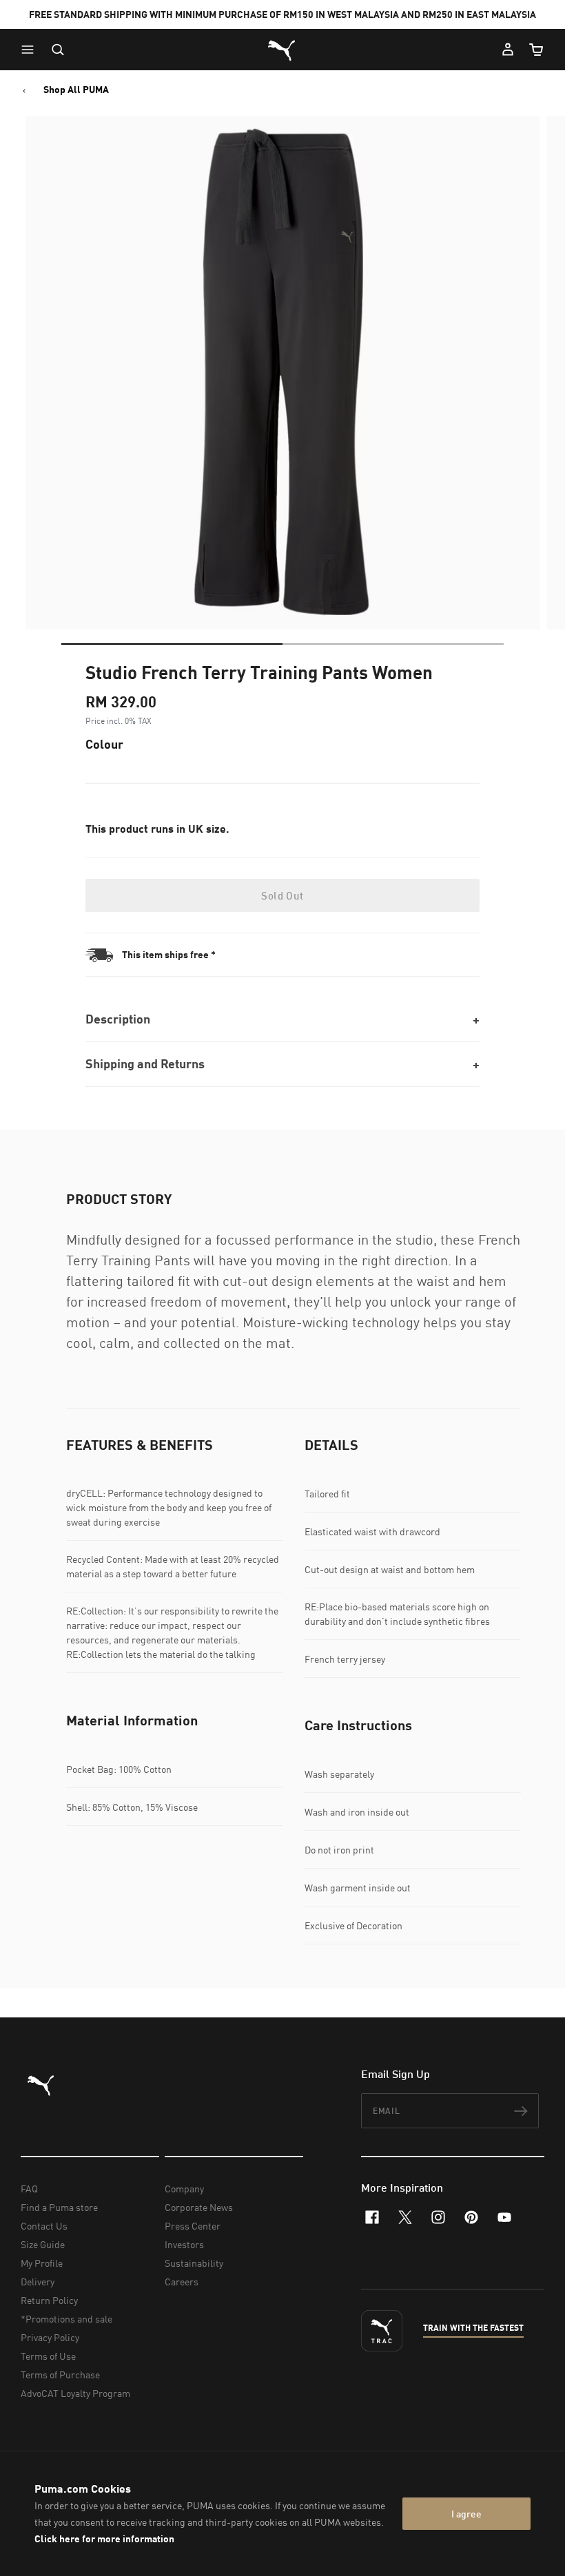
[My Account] (508, 50)
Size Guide (43, 2244)
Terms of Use (48, 2356)
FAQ (29, 2189)
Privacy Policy (50, 2337)
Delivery (38, 2282)
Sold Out (282, 895)
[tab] (172, 644)
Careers (182, 2282)
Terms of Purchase (60, 2375)
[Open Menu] (31, 50)
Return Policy (49, 2300)
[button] (31, 50)
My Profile (42, 2263)
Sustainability (194, 2263)
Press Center (193, 2226)
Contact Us (44, 2226)
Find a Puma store (59, 2207)
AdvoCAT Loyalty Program (75, 2393)
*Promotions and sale (66, 2319)
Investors (184, 2244)
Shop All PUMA (76, 90)
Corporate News (199, 2207)
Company (184, 2189)
